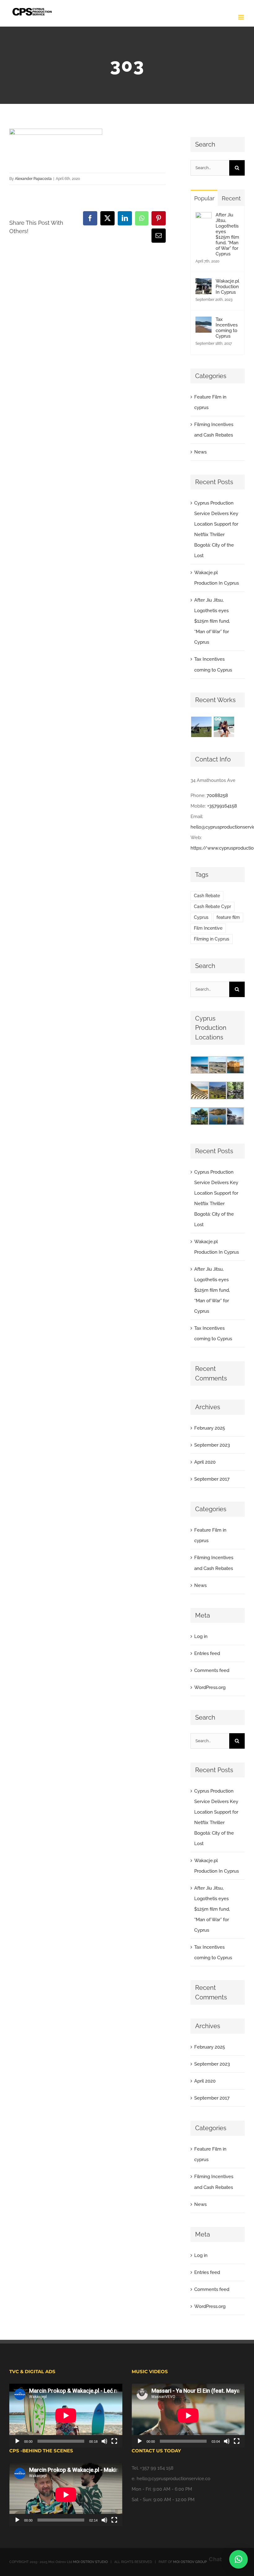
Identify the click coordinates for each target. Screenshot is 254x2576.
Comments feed (212, 1670)
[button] (239, 2559)
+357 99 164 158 (157, 2468)
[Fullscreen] (114, 2441)
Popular (204, 198)
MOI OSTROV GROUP (190, 2562)
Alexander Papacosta (33, 179)
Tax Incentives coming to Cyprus (227, 328)
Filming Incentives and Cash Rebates (214, 430)
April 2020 (205, 1462)
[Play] (17, 2441)
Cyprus (201, 917)
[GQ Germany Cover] (224, 727)
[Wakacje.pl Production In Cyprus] (204, 284)
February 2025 (210, 1428)
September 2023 (212, 1445)
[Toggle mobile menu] (241, 17)
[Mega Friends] (201, 727)
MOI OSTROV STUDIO (90, 2562)
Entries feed (207, 1653)
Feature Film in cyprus (210, 402)
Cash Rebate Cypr (212, 906)
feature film (228, 917)
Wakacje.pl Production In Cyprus (227, 287)
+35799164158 (222, 806)
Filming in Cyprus (212, 939)
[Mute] (104, 2441)
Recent (231, 198)
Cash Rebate (207, 896)
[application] (66, 2415)
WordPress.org (210, 1687)
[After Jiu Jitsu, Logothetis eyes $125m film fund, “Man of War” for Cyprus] (204, 217)
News (200, 452)
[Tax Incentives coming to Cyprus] (204, 322)
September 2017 (212, 1479)
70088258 (217, 795)
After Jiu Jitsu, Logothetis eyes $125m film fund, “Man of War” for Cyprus (227, 234)
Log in (201, 1636)
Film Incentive (208, 928)
